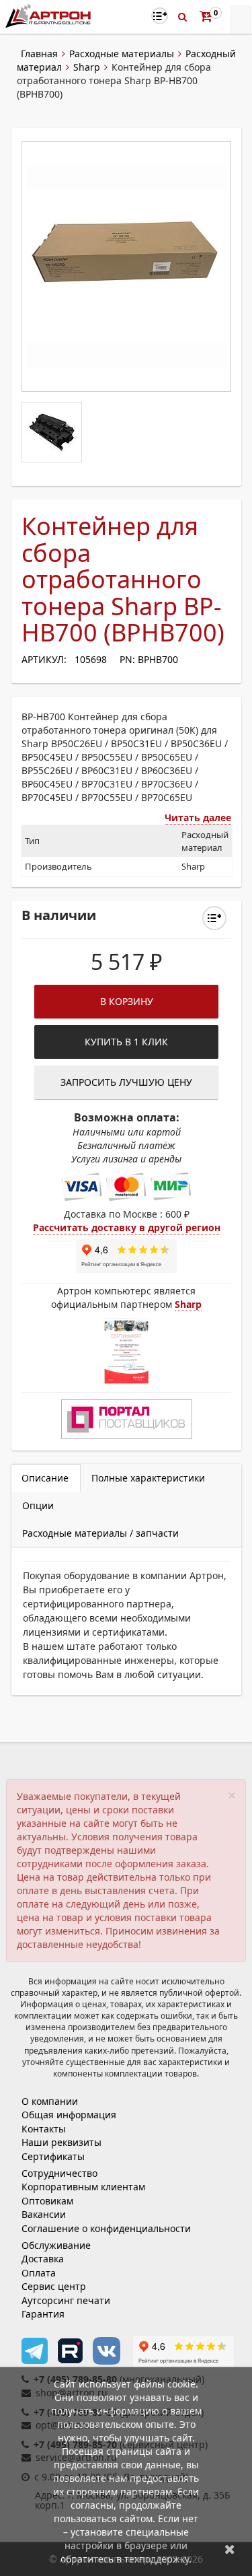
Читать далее (198, 817)
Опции (38, 1505)
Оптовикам (47, 2201)
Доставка (43, 2259)
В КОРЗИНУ (127, 1001)
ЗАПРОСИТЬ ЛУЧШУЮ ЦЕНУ (126, 1082)
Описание (45, 1478)
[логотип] (49, 16)
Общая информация (69, 2115)
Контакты (44, 2129)
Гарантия (43, 2314)
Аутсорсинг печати (66, 2300)
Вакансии (44, 2214)
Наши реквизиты (61, 2142)
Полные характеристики (148, 1478)
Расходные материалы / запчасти (100, 1533)
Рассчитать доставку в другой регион (127, 1227)
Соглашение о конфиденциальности (106, 2228)
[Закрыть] (230, 2549)
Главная (39, 54)
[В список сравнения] (160, 16)
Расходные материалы (122, 54)
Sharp (87, 67)
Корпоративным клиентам (83, 2187)
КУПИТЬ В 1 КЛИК (126, 1042)
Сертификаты (53, 2156)
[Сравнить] (214, 918)
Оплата (39, 2273)
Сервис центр (54, 2286)
